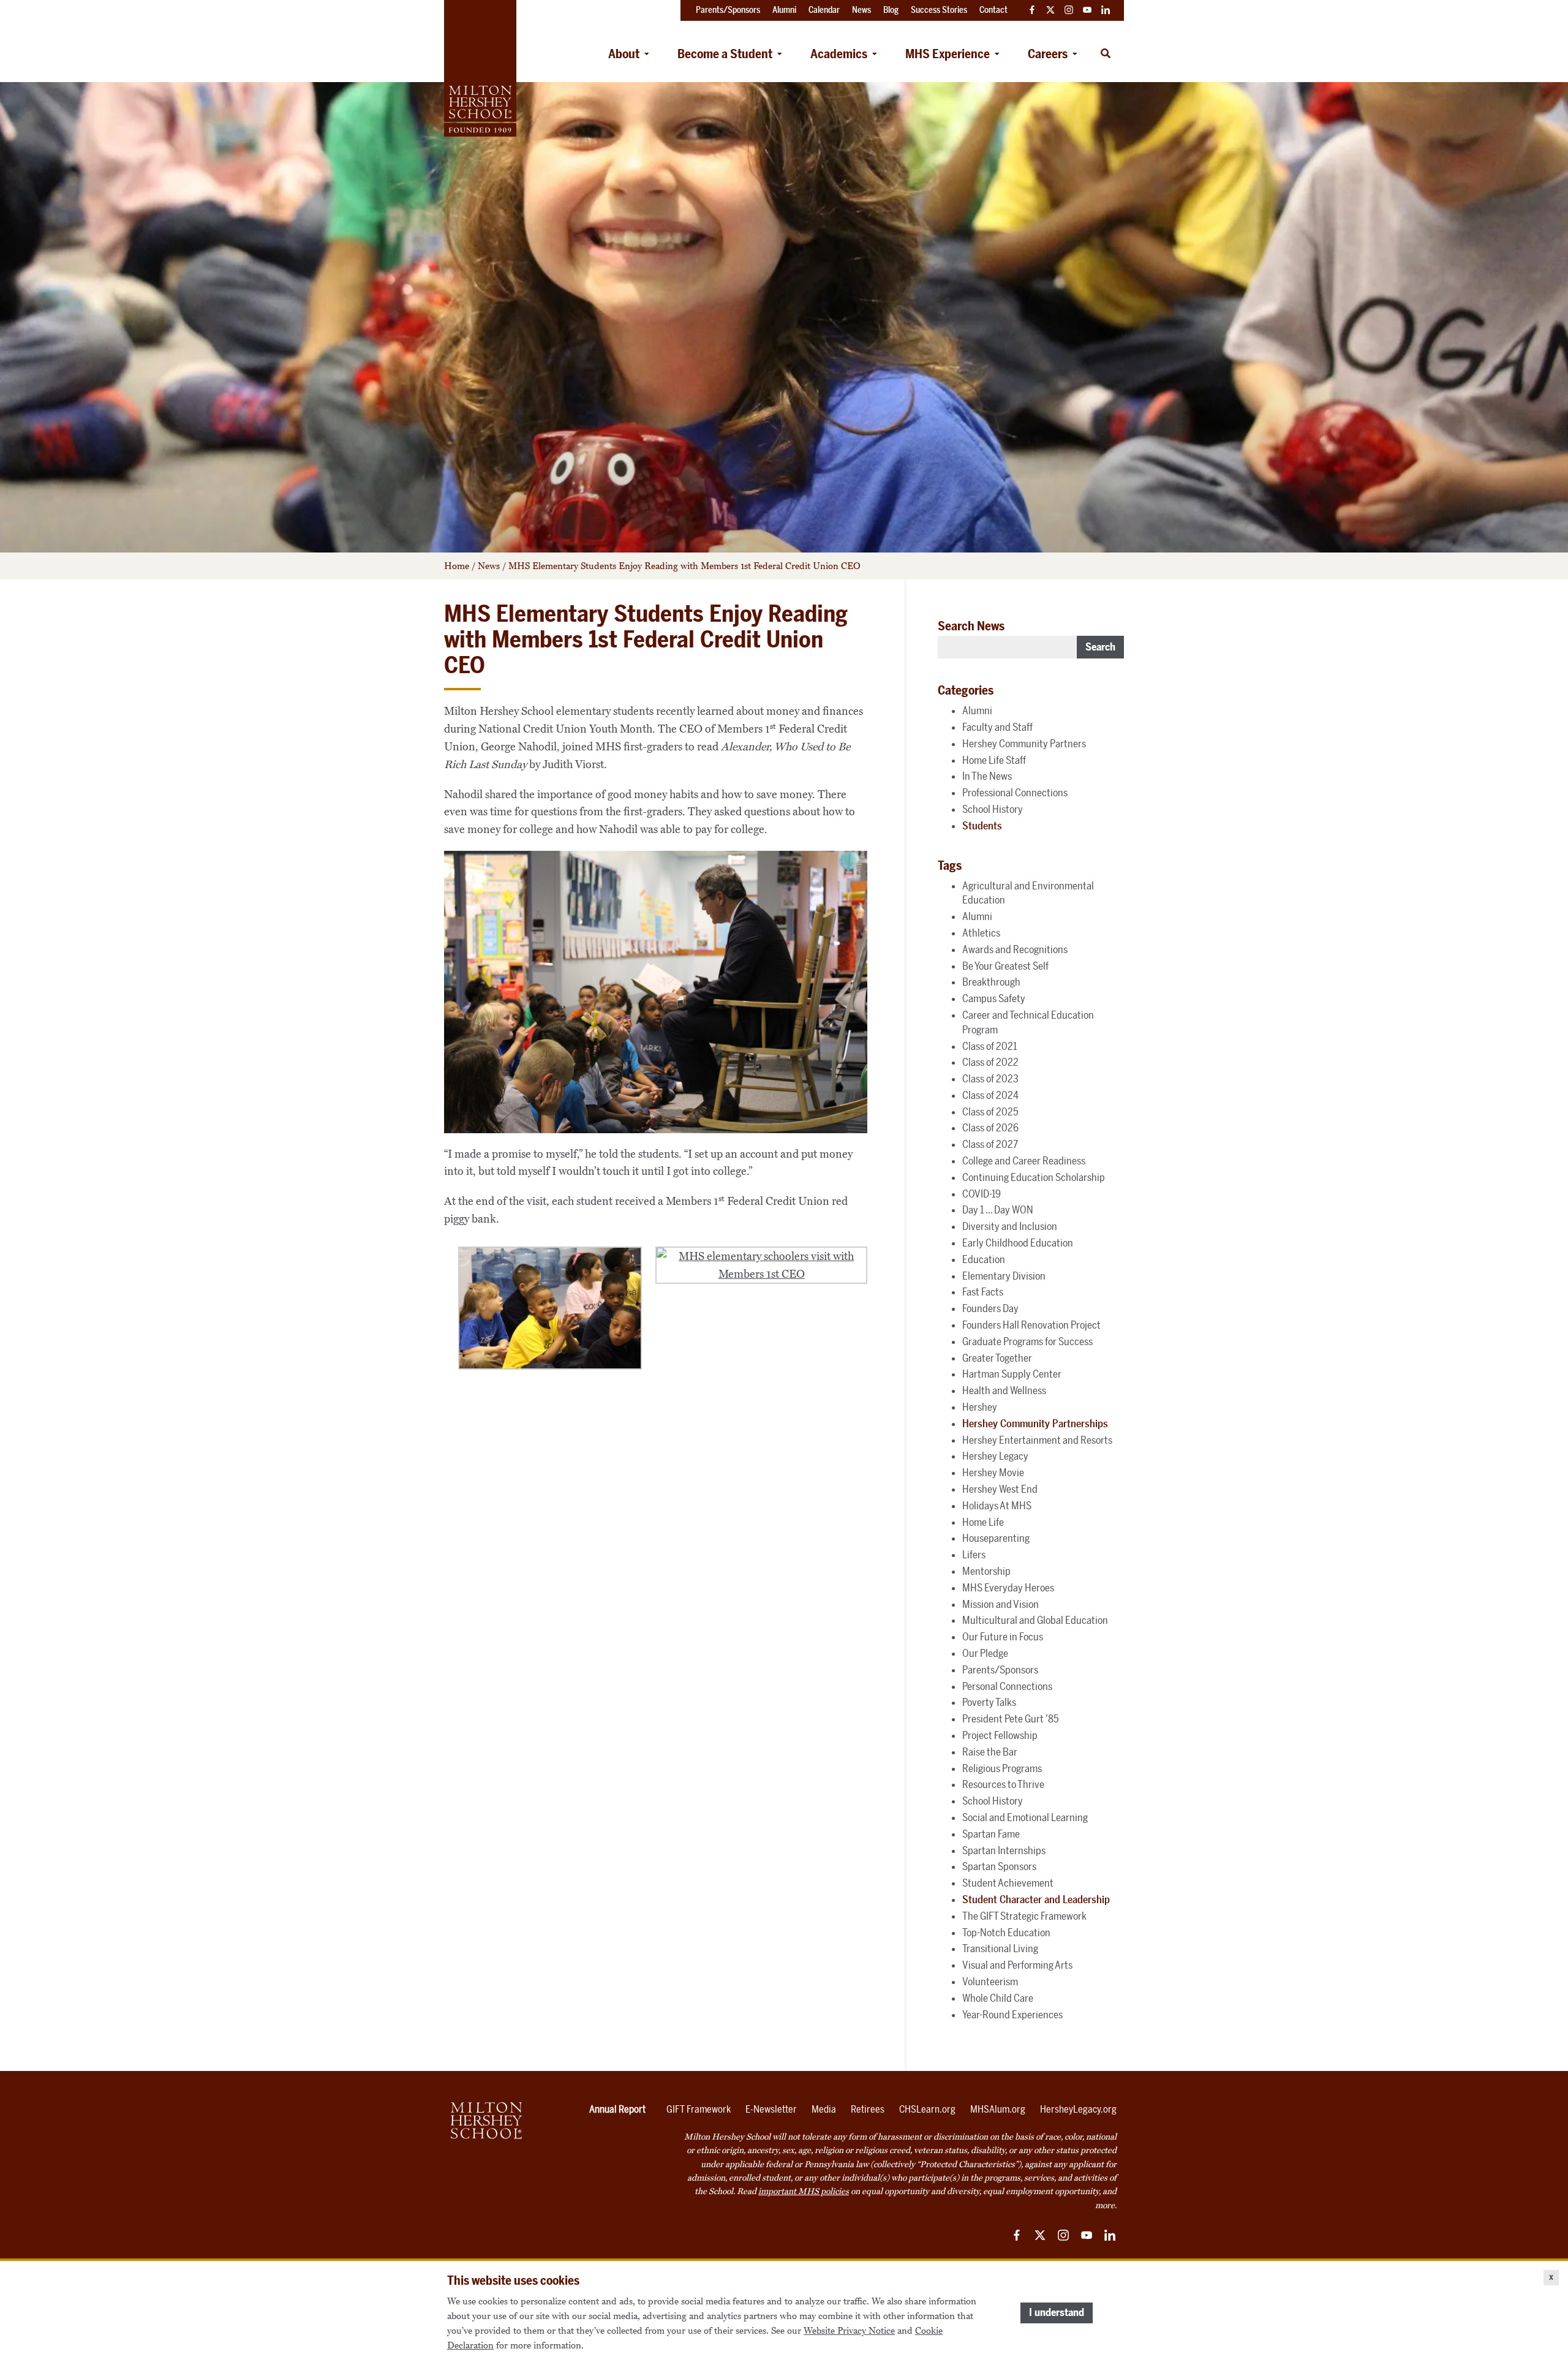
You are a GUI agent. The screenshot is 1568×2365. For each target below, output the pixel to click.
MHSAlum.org (998, 2109)
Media (824, 2109)
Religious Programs (1002, 1768)
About (624, 54)
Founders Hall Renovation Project (1031, 1325)
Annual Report (617, 2109)
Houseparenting (996, 1538)
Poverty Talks (989, 1702)
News (489, 566)
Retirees (868, 2109)
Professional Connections (1015, 793)
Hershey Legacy (995, 1456)
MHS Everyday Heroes (1008, 1588)
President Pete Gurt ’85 (1011, 1719)
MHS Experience (948, 54)
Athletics (981, 933)
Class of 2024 (990, 1095)
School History (993, 809)
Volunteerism (990, 1982)
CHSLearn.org (927, 2109)
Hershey (980, 1407)
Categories (966, 690)
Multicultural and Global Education (1035, 1620)
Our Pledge (985, 1653)
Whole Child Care (998, 1998)
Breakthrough (991, 982)
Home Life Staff (994, 760)
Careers (1048, 54)
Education (984, 1259)
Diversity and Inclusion (1010, 1226)
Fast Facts (983, 1292)
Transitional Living (1000, 1948)
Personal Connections (1007, 1686)
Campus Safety (994, 998)
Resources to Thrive (1003, 1784)
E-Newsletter (771, 2109)
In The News (987, 776)
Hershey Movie (993, 1473)
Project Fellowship (1000, 1735)
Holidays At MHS (997, 1506)
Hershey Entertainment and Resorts (1037, 1440)
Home (457, 566)
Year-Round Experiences (1012, 2015)
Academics (839, 54)
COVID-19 (982, 1194)
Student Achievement (1008, 1883)
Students (982, 826)
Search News (971, 626)
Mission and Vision (1001, 1604)
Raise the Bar (990, 1752)
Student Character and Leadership (1036, 1899)
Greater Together (997, 1358)
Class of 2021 (989, 1046)
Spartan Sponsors (999, 1866)
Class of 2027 (990, 1144)
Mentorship (986, 1571)
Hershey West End (1000, 1489)
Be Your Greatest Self (1005, 966)
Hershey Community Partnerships (1035, 1424)
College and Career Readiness (1024, 1161)
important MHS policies (804, 2191)
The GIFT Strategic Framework (1024, 1916)
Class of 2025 (990, 1112)
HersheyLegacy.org (1078, 2109)
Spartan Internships (1004, 1850)
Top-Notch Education (1006, 1933)
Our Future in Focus (1003, 1637)
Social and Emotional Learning (1025, 1817)
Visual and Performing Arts (1017, 1965)
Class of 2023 (990, 1079)
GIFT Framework (699, 2109)
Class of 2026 (990, 1128)
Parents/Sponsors (1000, 1670)
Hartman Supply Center (1012, 1374)
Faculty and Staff (997, 727)
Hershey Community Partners (1024, 744)
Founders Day (990, 1308)
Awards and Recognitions (1015, 949)
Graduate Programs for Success (1027, 1341)
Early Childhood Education (1018, 1243)
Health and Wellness (1004, 1390)
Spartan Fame (991, 1834)
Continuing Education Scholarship (1034, 1177)
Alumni (977, 711)
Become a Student (725, 54)
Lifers (974, 1555)
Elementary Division (1004, 1276)
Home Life (983, 1522)
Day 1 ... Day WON (998, 1210)
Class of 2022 (990, 1062)
